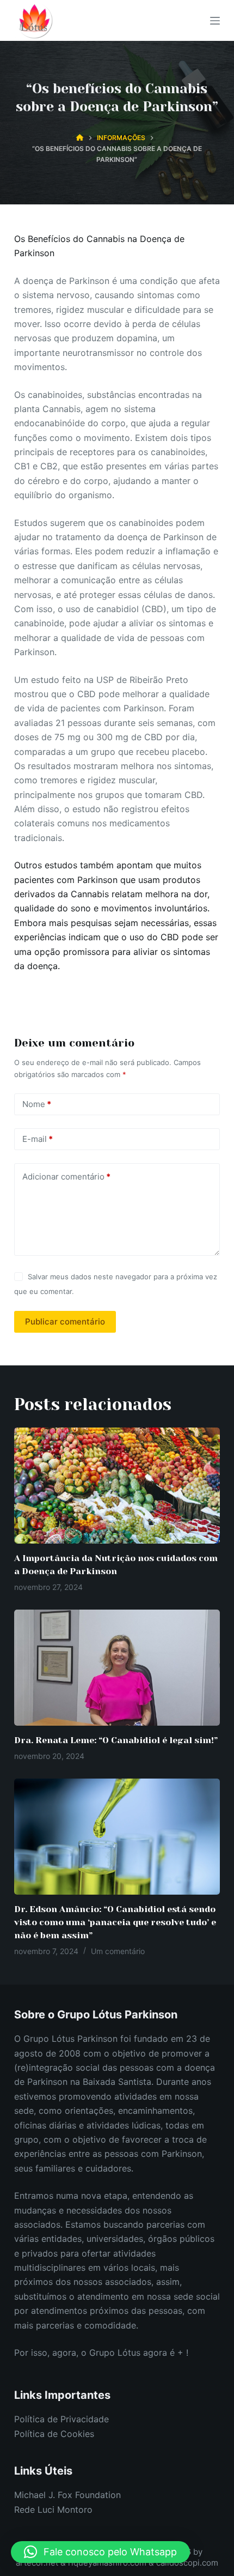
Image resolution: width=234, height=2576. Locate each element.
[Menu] (215, 21)
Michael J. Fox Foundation (67, 2495)
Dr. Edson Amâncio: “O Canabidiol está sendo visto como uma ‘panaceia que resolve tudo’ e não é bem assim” (115, 1922)
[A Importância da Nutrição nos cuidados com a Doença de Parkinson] (117, 1486)
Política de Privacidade (61, 2419)
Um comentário (118, 1951)
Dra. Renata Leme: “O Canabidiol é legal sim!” (116, 1740)
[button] (100, 2552)
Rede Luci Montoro (53, 2510)
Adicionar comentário (66, 1177)
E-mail (38, 1139)
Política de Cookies (54, 2434)
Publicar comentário (65, 1322)
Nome (37, 1104)
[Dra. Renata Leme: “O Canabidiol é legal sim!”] (117, 1668)
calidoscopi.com (187, 2563)
